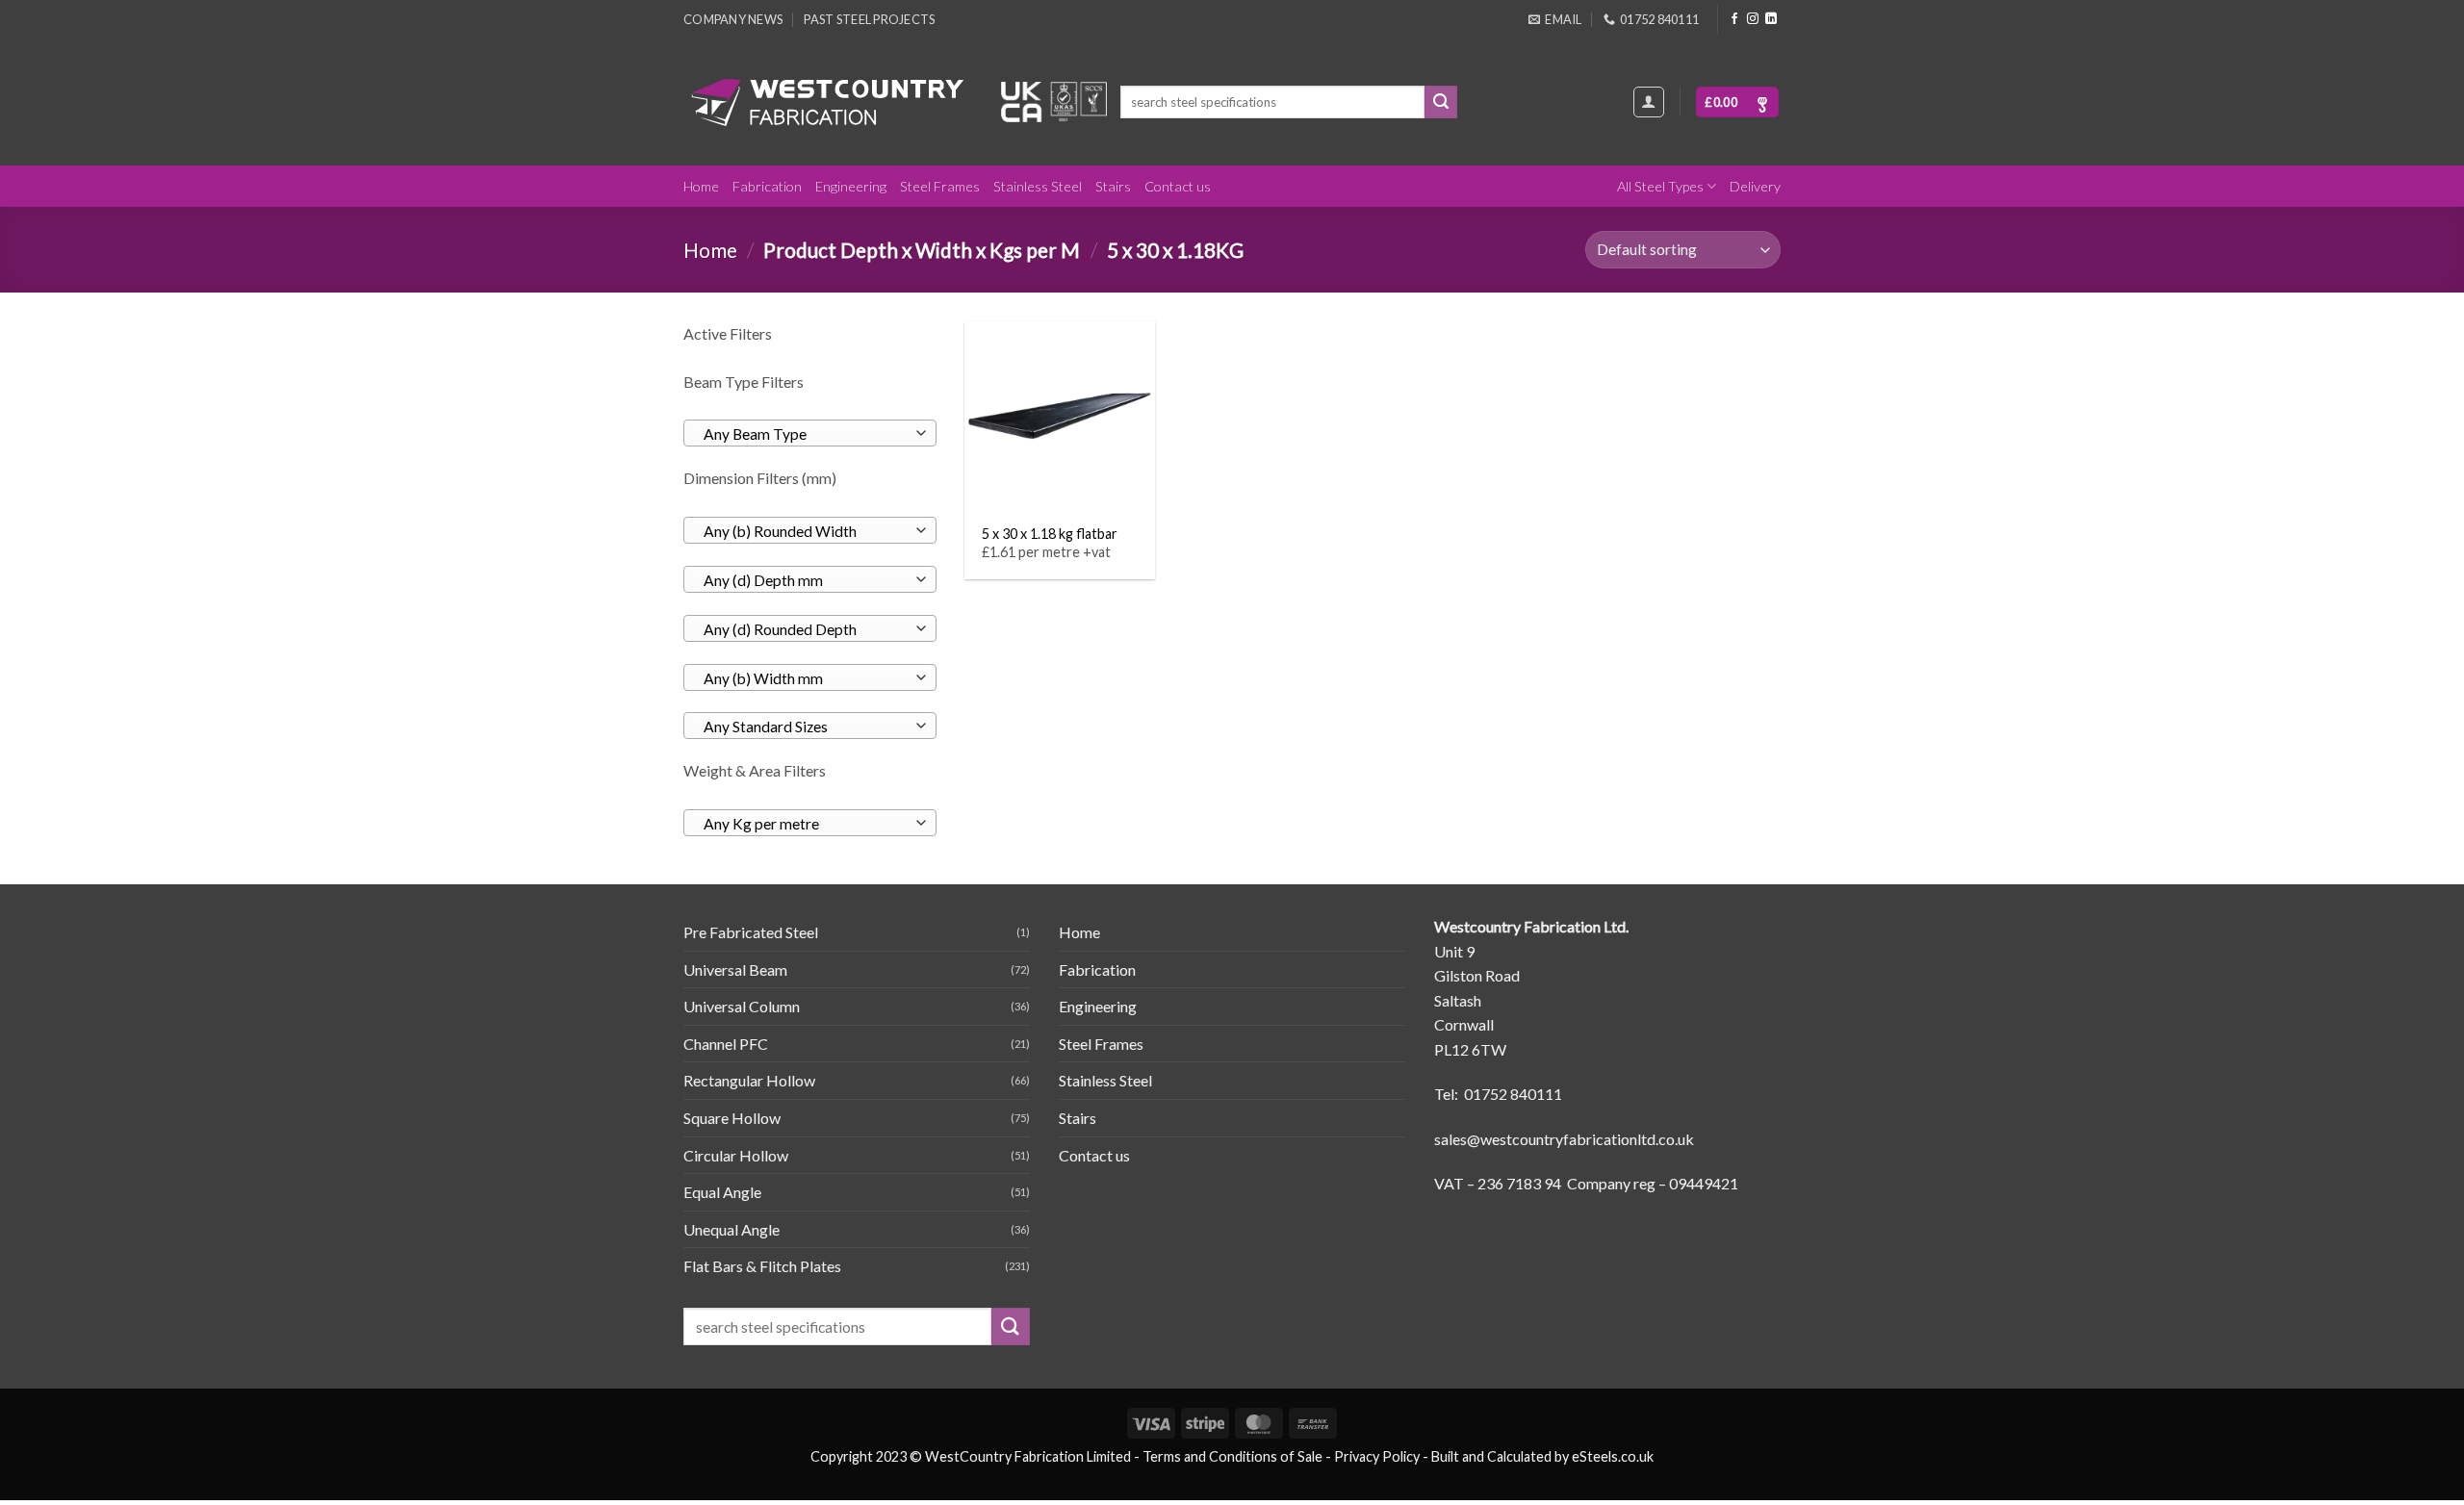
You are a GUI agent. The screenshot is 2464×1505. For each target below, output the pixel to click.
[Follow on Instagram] (1753, 19)
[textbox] (805, 434)
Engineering (851, 186)
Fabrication (767, 186)
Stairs (1113, 186)
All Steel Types (1660, 186)
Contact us (1178, 186)
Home (701, 186)
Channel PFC (726, 1044)
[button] (1737, 102)
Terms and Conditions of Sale (1232, 1456)
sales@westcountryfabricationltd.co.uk (1564, 1139)
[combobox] (810, 433)
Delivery (1755, 186)
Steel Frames (940, 186)
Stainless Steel (1038, 186)
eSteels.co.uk (1613, 1456)
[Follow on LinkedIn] (1771, 19)
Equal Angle (722, 1192)
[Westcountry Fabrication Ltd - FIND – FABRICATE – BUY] (828, 102)
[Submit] (1441, 102)
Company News (733, 19)
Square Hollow (732, 1118)
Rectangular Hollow (749, 1080)
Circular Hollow (736, 1155)
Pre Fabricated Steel (751, 932)
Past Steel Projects (869, 19)
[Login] (1649, 102)
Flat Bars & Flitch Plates (762, 1266)
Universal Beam (735, 969)
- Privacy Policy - (1377, 1456)
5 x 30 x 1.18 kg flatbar (1050, 534)
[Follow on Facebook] (1734, 19)
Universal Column (742, 1006)
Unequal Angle (731, 1229)
